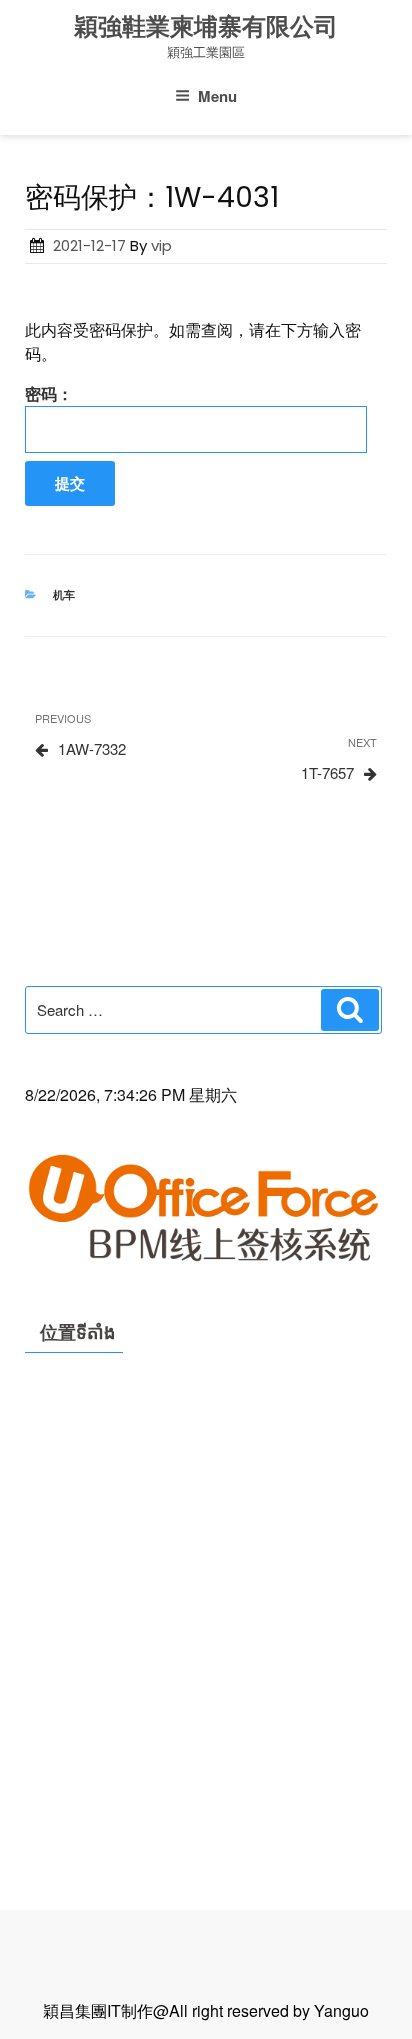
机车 (64, 594)
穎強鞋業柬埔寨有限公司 (206, 26)
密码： (49, 393)
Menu (217, 96)
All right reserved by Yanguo (269, 2010)
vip (161, 245)
